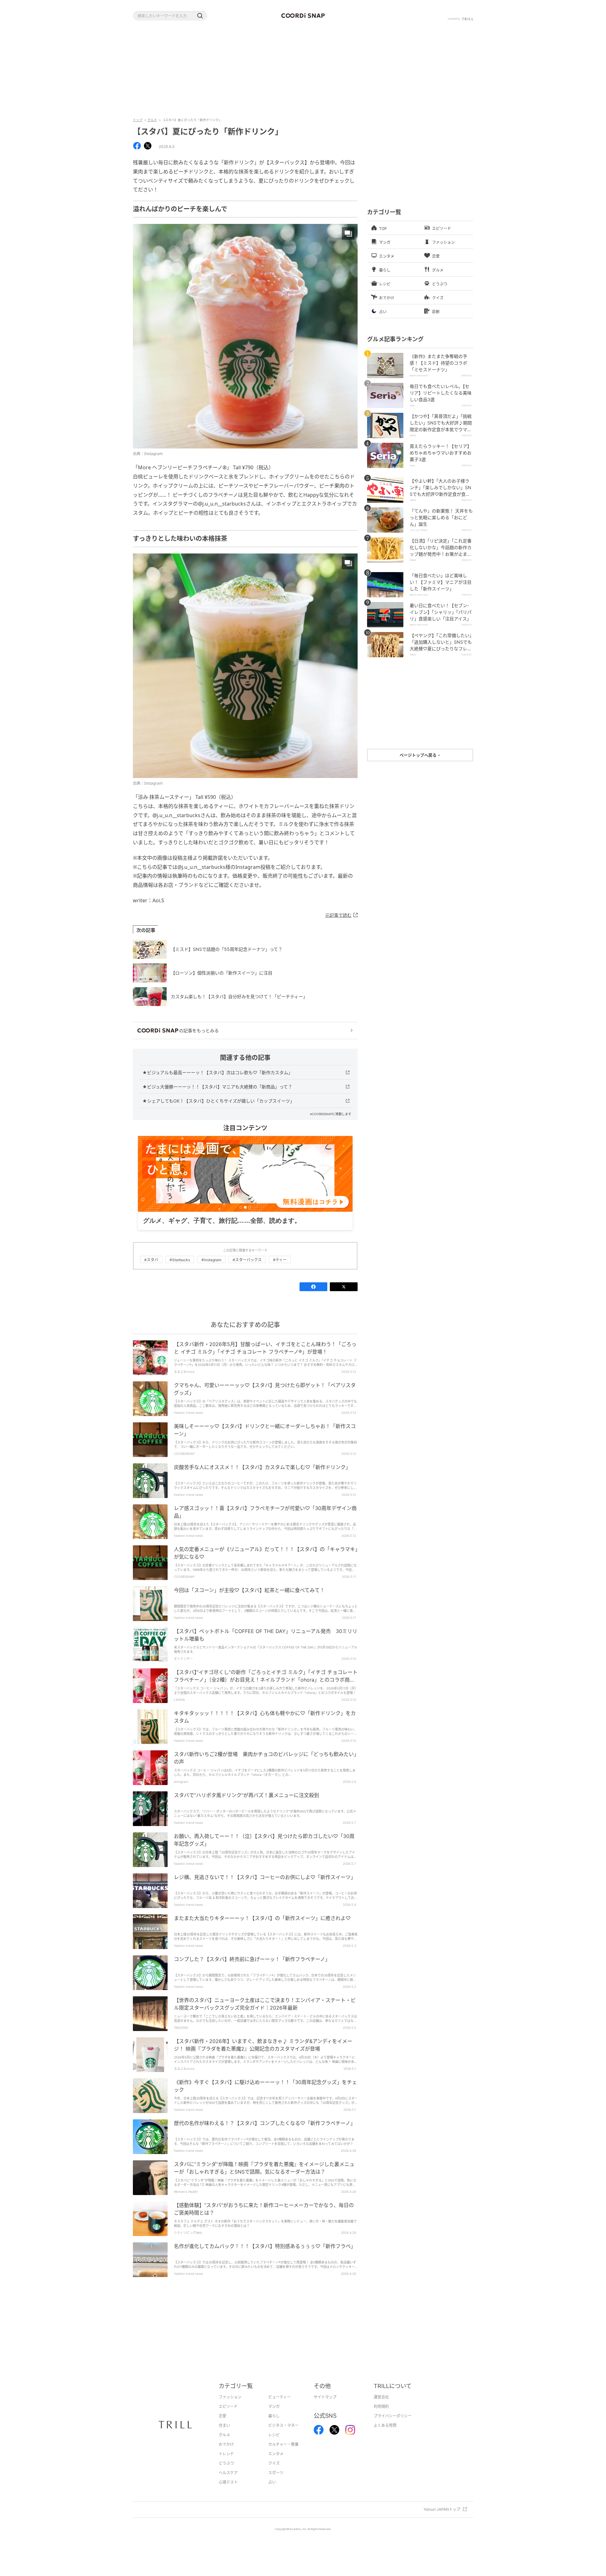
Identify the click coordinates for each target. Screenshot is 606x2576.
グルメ (152, 120)
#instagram (211, 1270)
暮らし (274, 2426)
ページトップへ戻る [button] (419, 755)
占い (272, 2492)
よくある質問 (385, 2435)
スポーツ (276, 2482)
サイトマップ (325, 2407)
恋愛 (223, 2426)
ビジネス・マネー (283, 2435)
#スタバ (151, 1270)
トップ (138, 120)
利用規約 (381, 2416)
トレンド (226, 2464)
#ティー (280, 1270)
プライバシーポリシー (393, 2426)
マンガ (274, 2416)
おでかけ (226, 2454)
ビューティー (279, 2407)
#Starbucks (180, 1270)
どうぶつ (226, 2473)
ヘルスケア (228, 2482)
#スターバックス (247, 1270)
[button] (200, 16)
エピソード (228, 2416)
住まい (224, 2435)
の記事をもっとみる (199, 1030)
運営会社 (381, 2407)
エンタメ (276, 2464)
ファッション (230, 2407)
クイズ (274, 2473)
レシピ (274, 2445)
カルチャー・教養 (283, 2454)
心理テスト (228, 2492)
